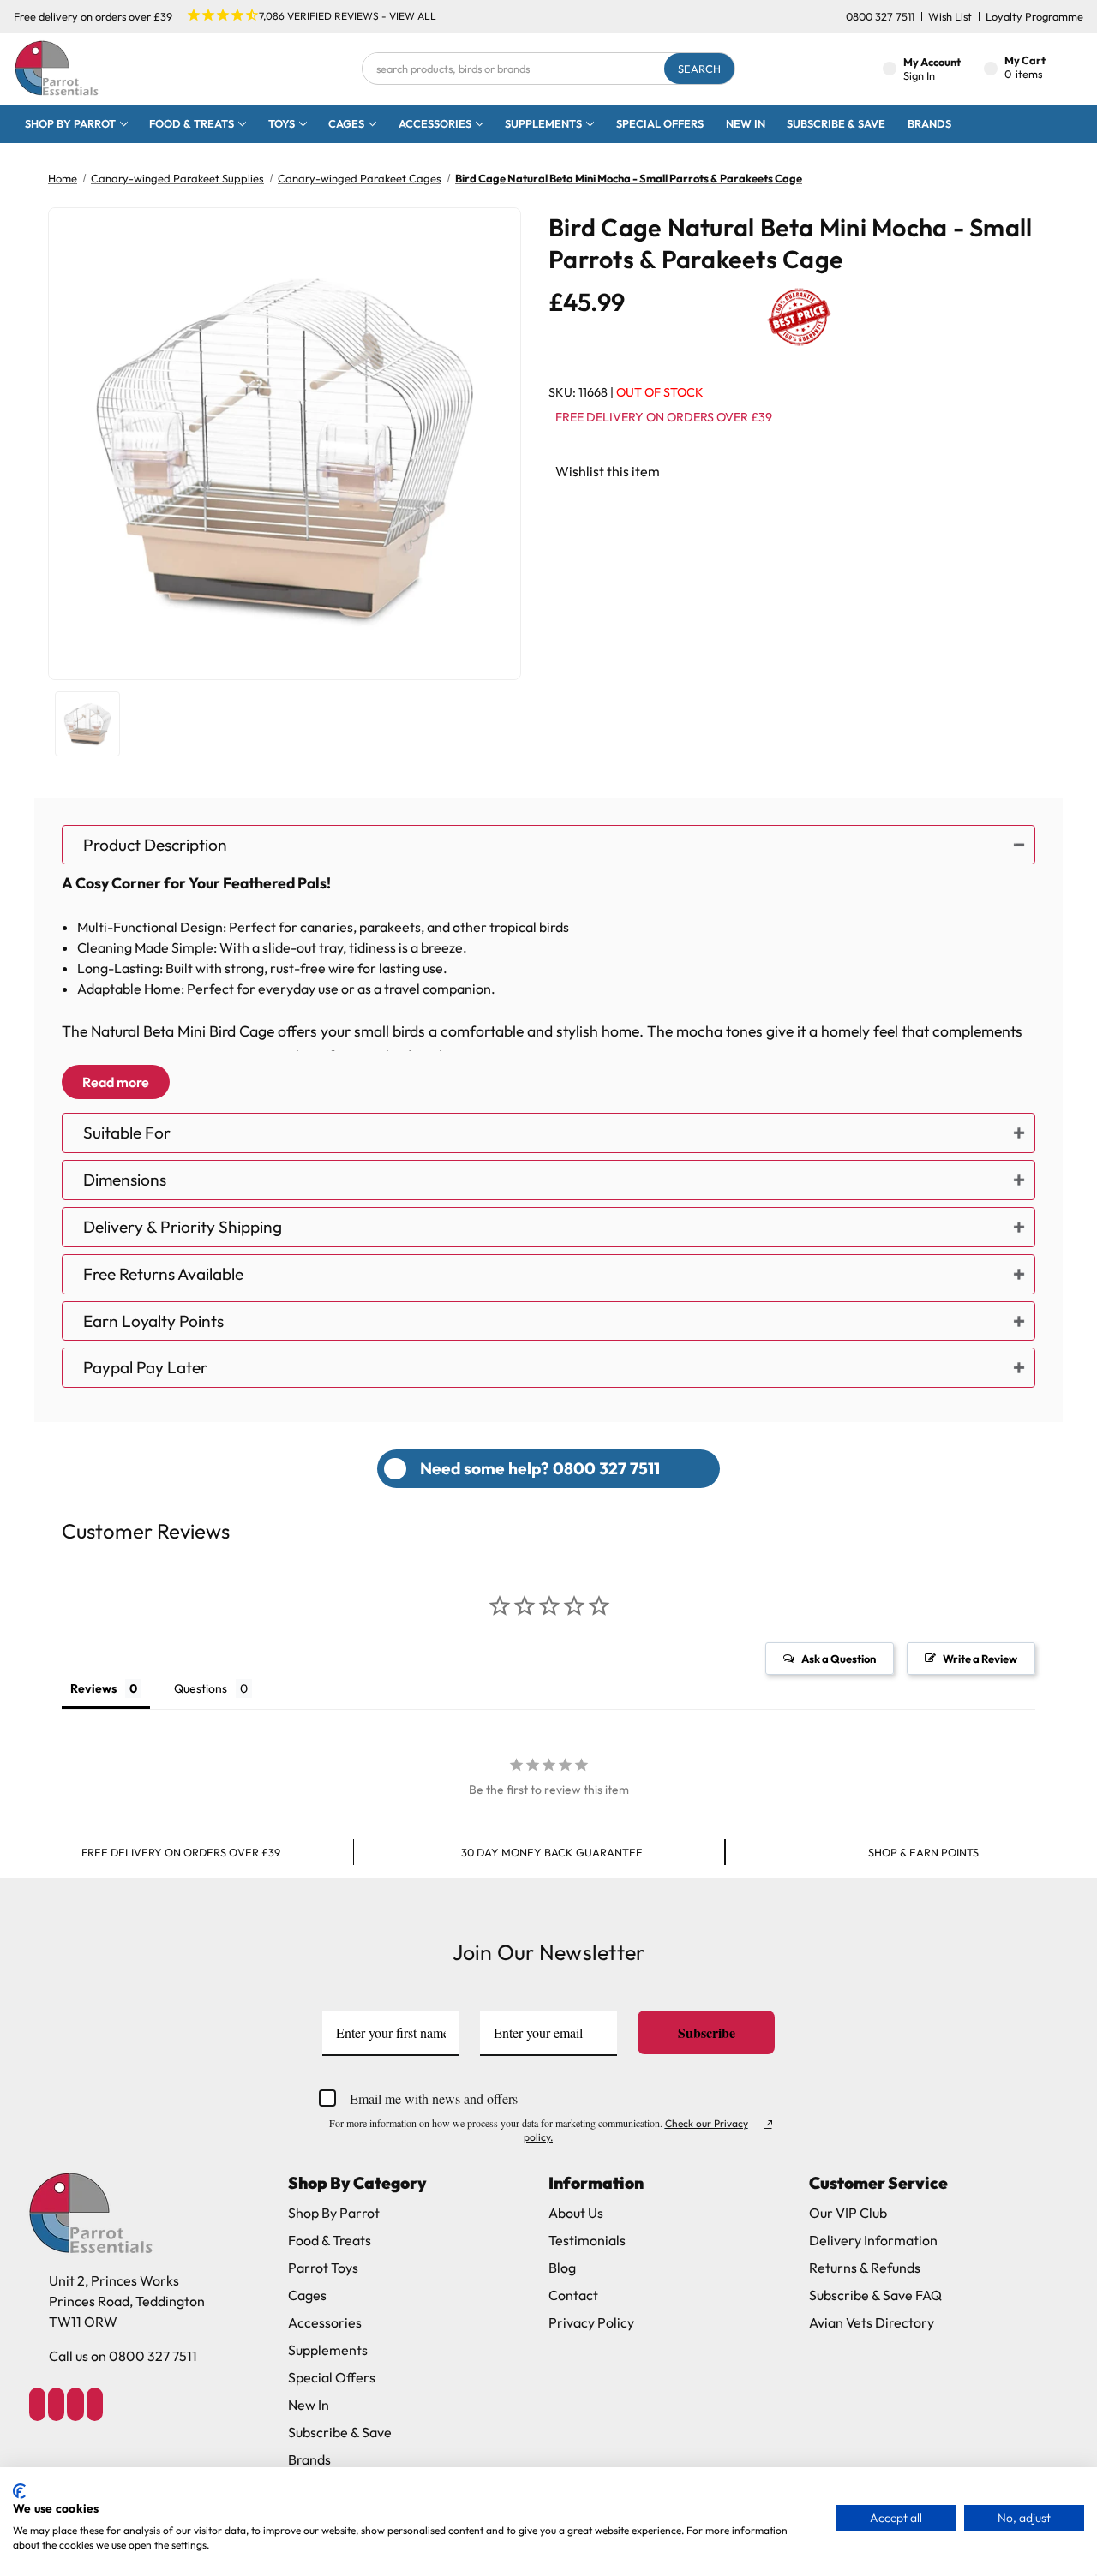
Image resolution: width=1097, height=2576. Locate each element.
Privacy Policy (591, 2322)
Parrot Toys (323, 2268)
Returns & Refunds (865, 2268)
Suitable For (127, 1133)
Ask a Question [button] (839, 1659)
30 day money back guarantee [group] (552, 1852)
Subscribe (707, 2032)
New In (746, 123)
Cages (346, 123)
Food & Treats (192, 123)
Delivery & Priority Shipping (183, 1227)
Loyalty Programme (1034, 16)
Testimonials (587, 2240)
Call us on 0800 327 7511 (123, 2356)
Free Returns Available (163, 1274)
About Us (576, 2213)
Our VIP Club (848, 2213)
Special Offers (660, 123)
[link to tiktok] (75, 2404)
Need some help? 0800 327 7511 (540, 1468)
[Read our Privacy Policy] (768, 2125)
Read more (116, 1082)
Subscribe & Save (836, 123)
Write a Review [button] (980, 1659)
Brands (929, 123)
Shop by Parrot (70, 123)
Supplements (543, 123)
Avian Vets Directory (872, 2322)
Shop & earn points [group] (923, 1852)
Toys (282, 123)
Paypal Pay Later (145, 1367)
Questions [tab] (201, 1688)
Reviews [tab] (93, 1688)
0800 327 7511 (880, 16)
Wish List (950, 16)
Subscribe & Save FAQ (875, 2295)
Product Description (155, 845)
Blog (562, 2268)
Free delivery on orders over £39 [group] (181, 1852)
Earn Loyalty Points (153, 1321)
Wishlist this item (608, 471)
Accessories (435, 123)
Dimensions (125, 1180)
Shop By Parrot (334, 2213)
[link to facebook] (37, 2404)
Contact (573, 2295)
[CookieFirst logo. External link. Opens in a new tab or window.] (19, 2491)
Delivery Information (873, 2240)
